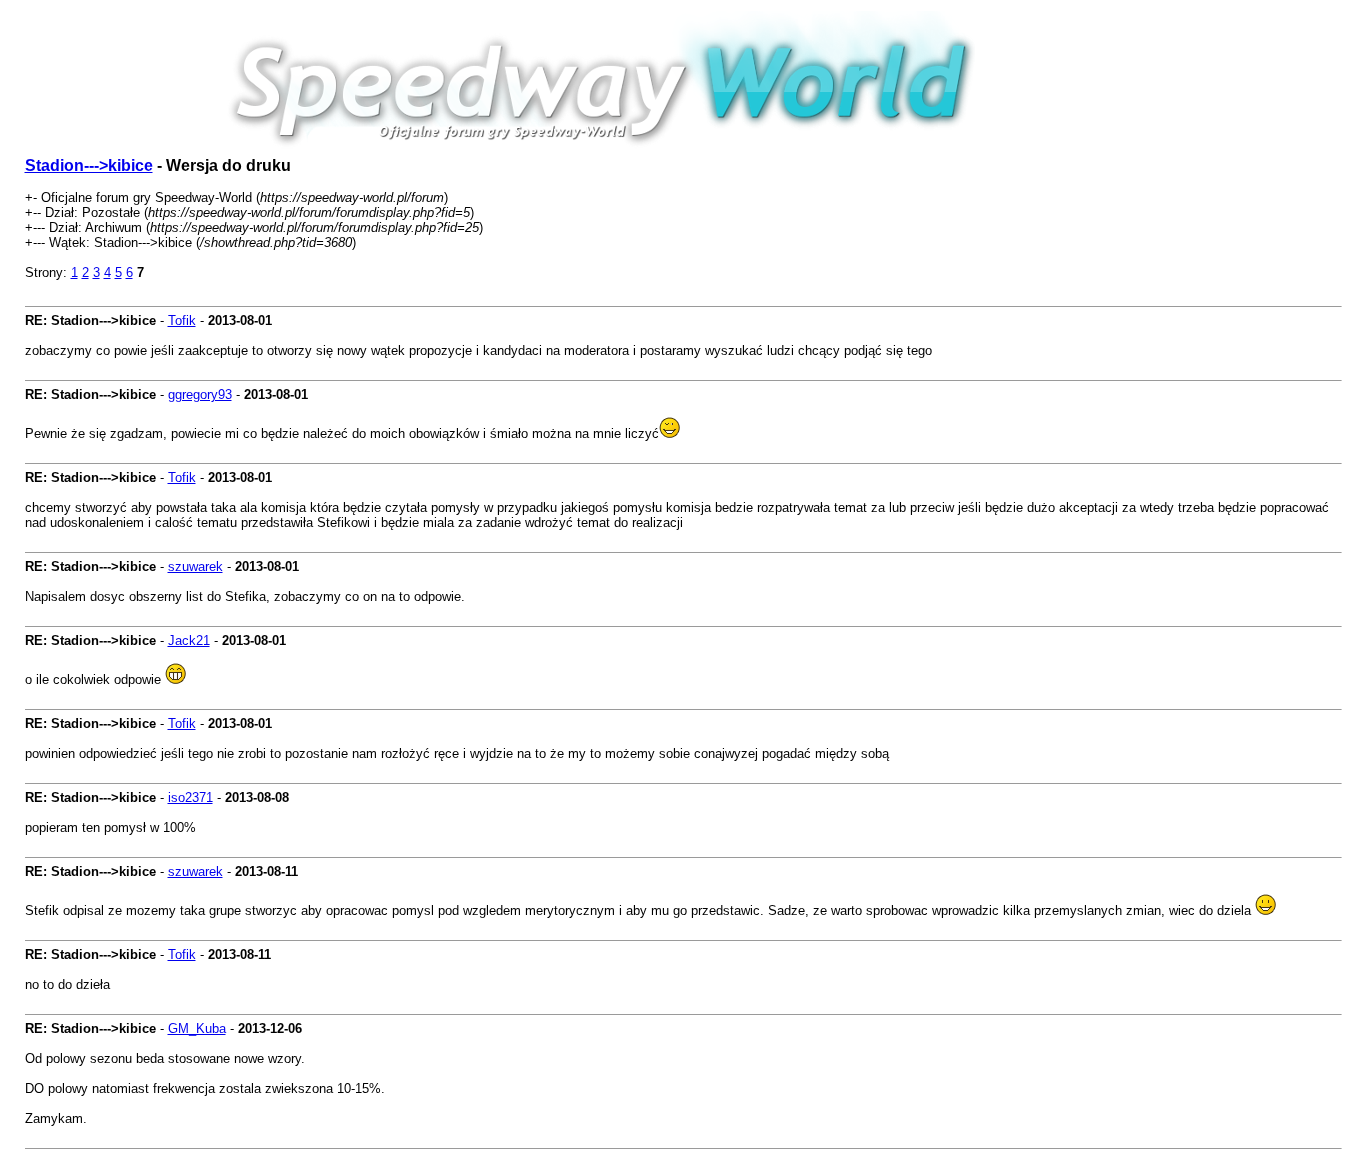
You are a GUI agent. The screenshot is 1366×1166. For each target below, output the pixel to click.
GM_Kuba (197, 1028)
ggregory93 (200, 394)
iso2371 (190, 797)
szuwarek (195, 566)
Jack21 (189, 640)
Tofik (182, 320)
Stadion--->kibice (89, 165)
